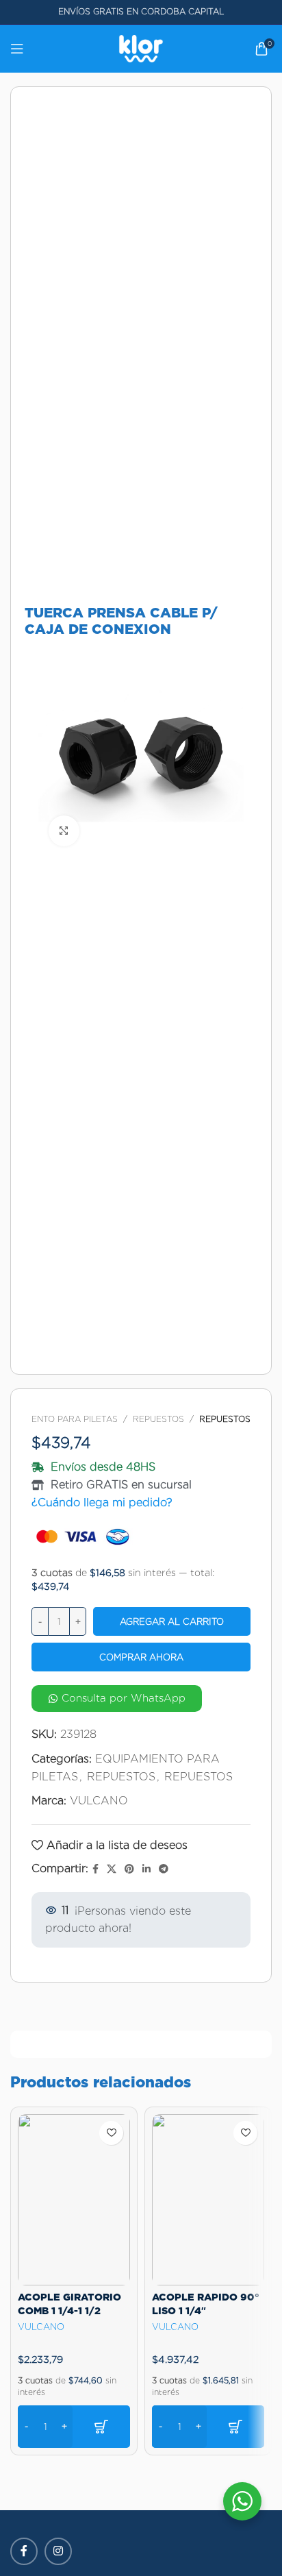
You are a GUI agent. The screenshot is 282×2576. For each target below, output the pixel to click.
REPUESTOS (158, 1419)
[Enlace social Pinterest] (129, 1869)
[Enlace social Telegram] (164, 1869)
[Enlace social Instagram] (58, 2551)
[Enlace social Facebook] (95, 1869)
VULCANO (99, 1801)
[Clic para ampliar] (64, 831)
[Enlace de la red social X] (112, 1869)
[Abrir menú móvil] (17, 49)
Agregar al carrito (172, 1622)
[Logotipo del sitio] (141, 48)
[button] (74, 2427)
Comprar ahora (141, 1657)
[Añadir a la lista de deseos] (111, 2133)
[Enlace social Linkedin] (146, 1869)
